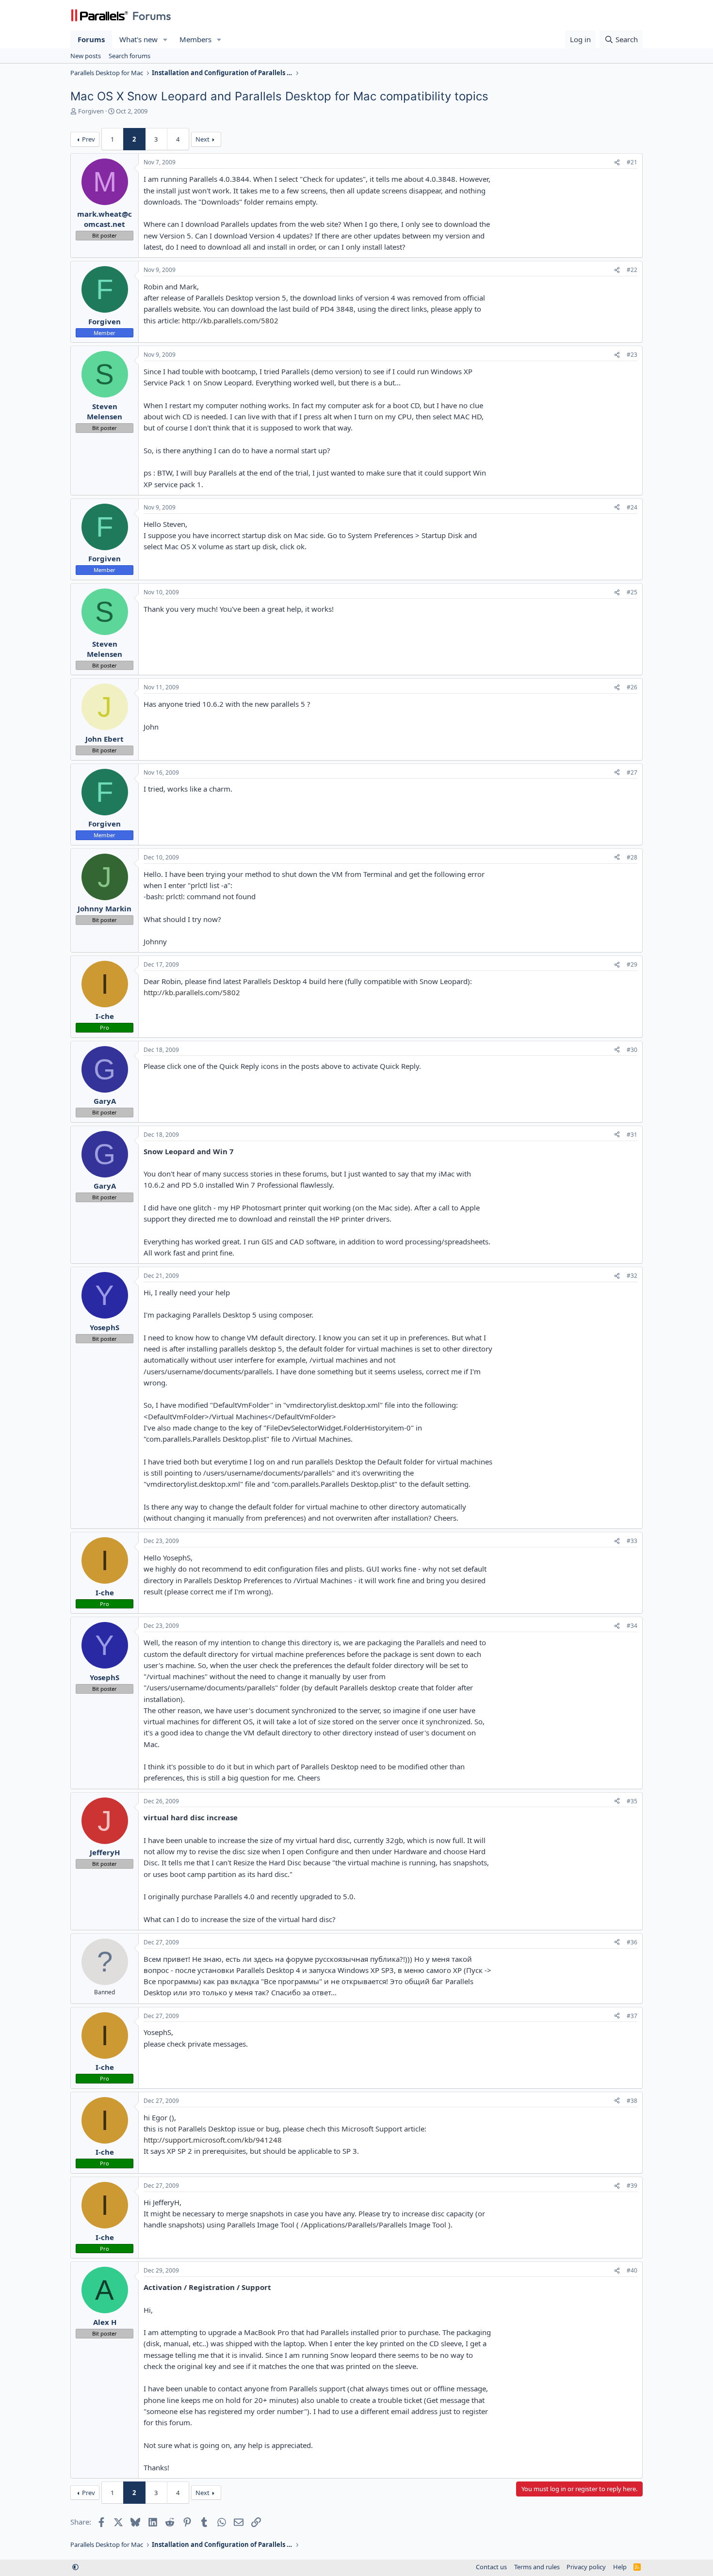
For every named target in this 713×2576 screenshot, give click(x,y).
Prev (89, 139)
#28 (632, 857)
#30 (632, 1050)
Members (195, 39)
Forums (91, 39)
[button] (165, 40)
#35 (632, 1801)
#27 (632, 772)
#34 (632, 1626)
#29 (632, 964)
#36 (632, 1942)
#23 (632, 355)
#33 (632, 1541)
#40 (632, 2270)
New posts (86, 56)
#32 (632, 1276)
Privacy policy (586, 2567)
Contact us (491, 2567)
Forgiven (91, 111)
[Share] (617, 163)
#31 (632, 1135)
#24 (632, 507)
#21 (632, 162)
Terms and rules (537, 2567)
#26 (632, 687)
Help (620, 2567)
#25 (632, 592)
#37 (632, 2016)
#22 (632, 270)
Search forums (130, 56)
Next (203, 139)
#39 (632, 2186)
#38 (632, 2101)
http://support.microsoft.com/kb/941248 (213, 2140)
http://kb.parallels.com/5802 (230, 320)
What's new (138, 39)
